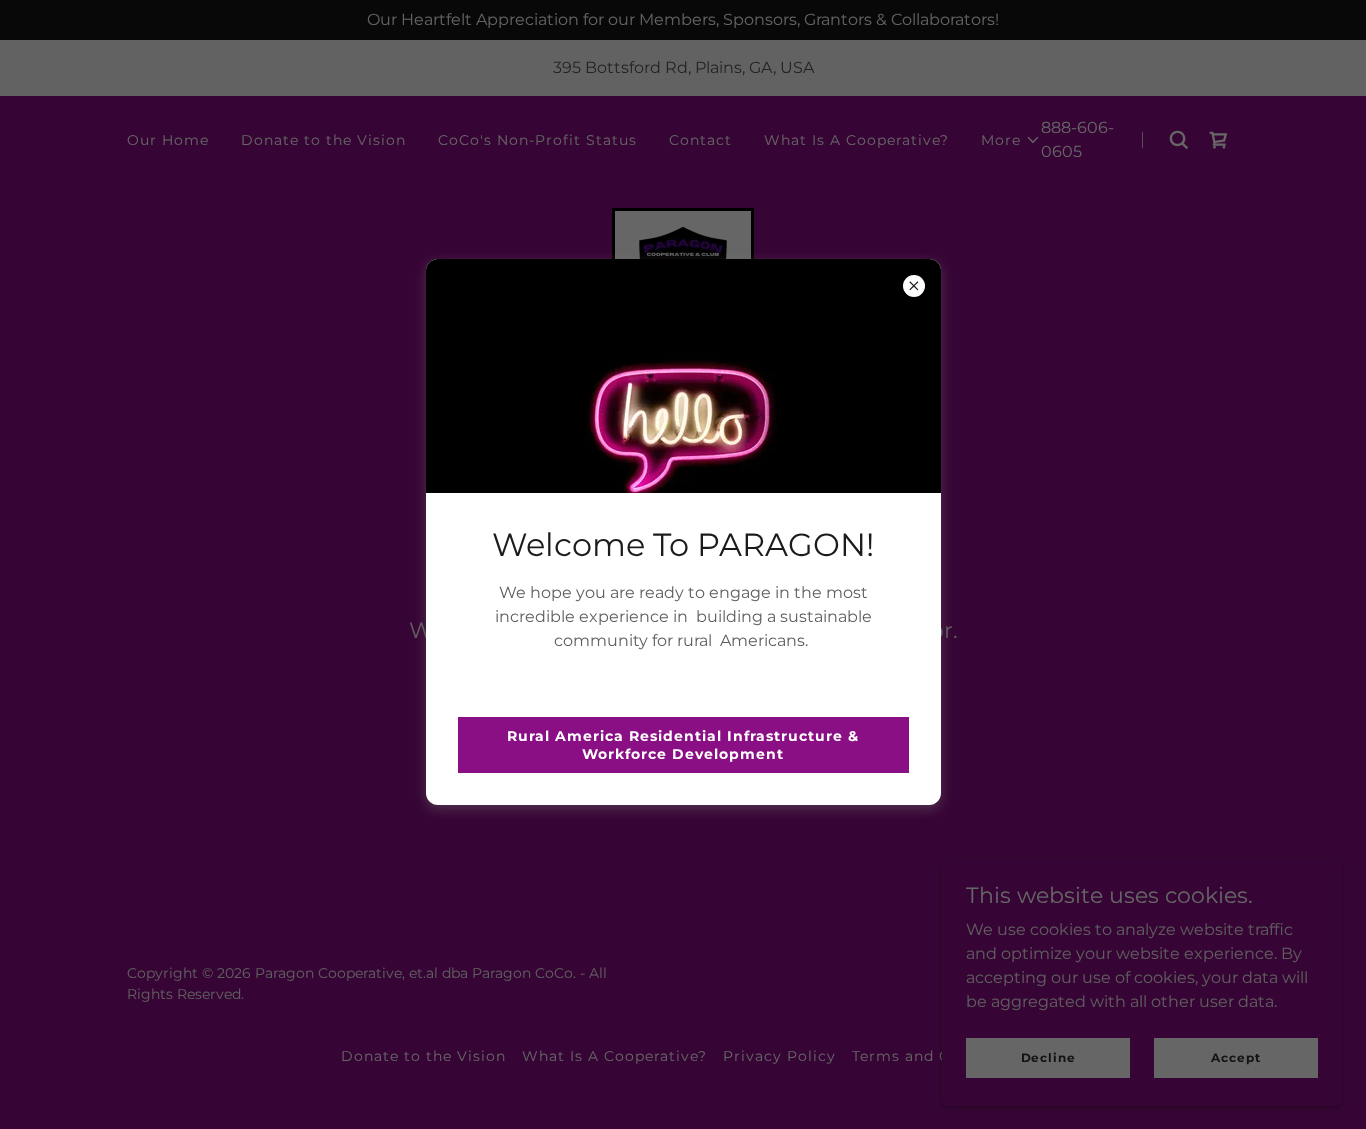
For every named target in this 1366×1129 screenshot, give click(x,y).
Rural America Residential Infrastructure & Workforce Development (683, 745)
